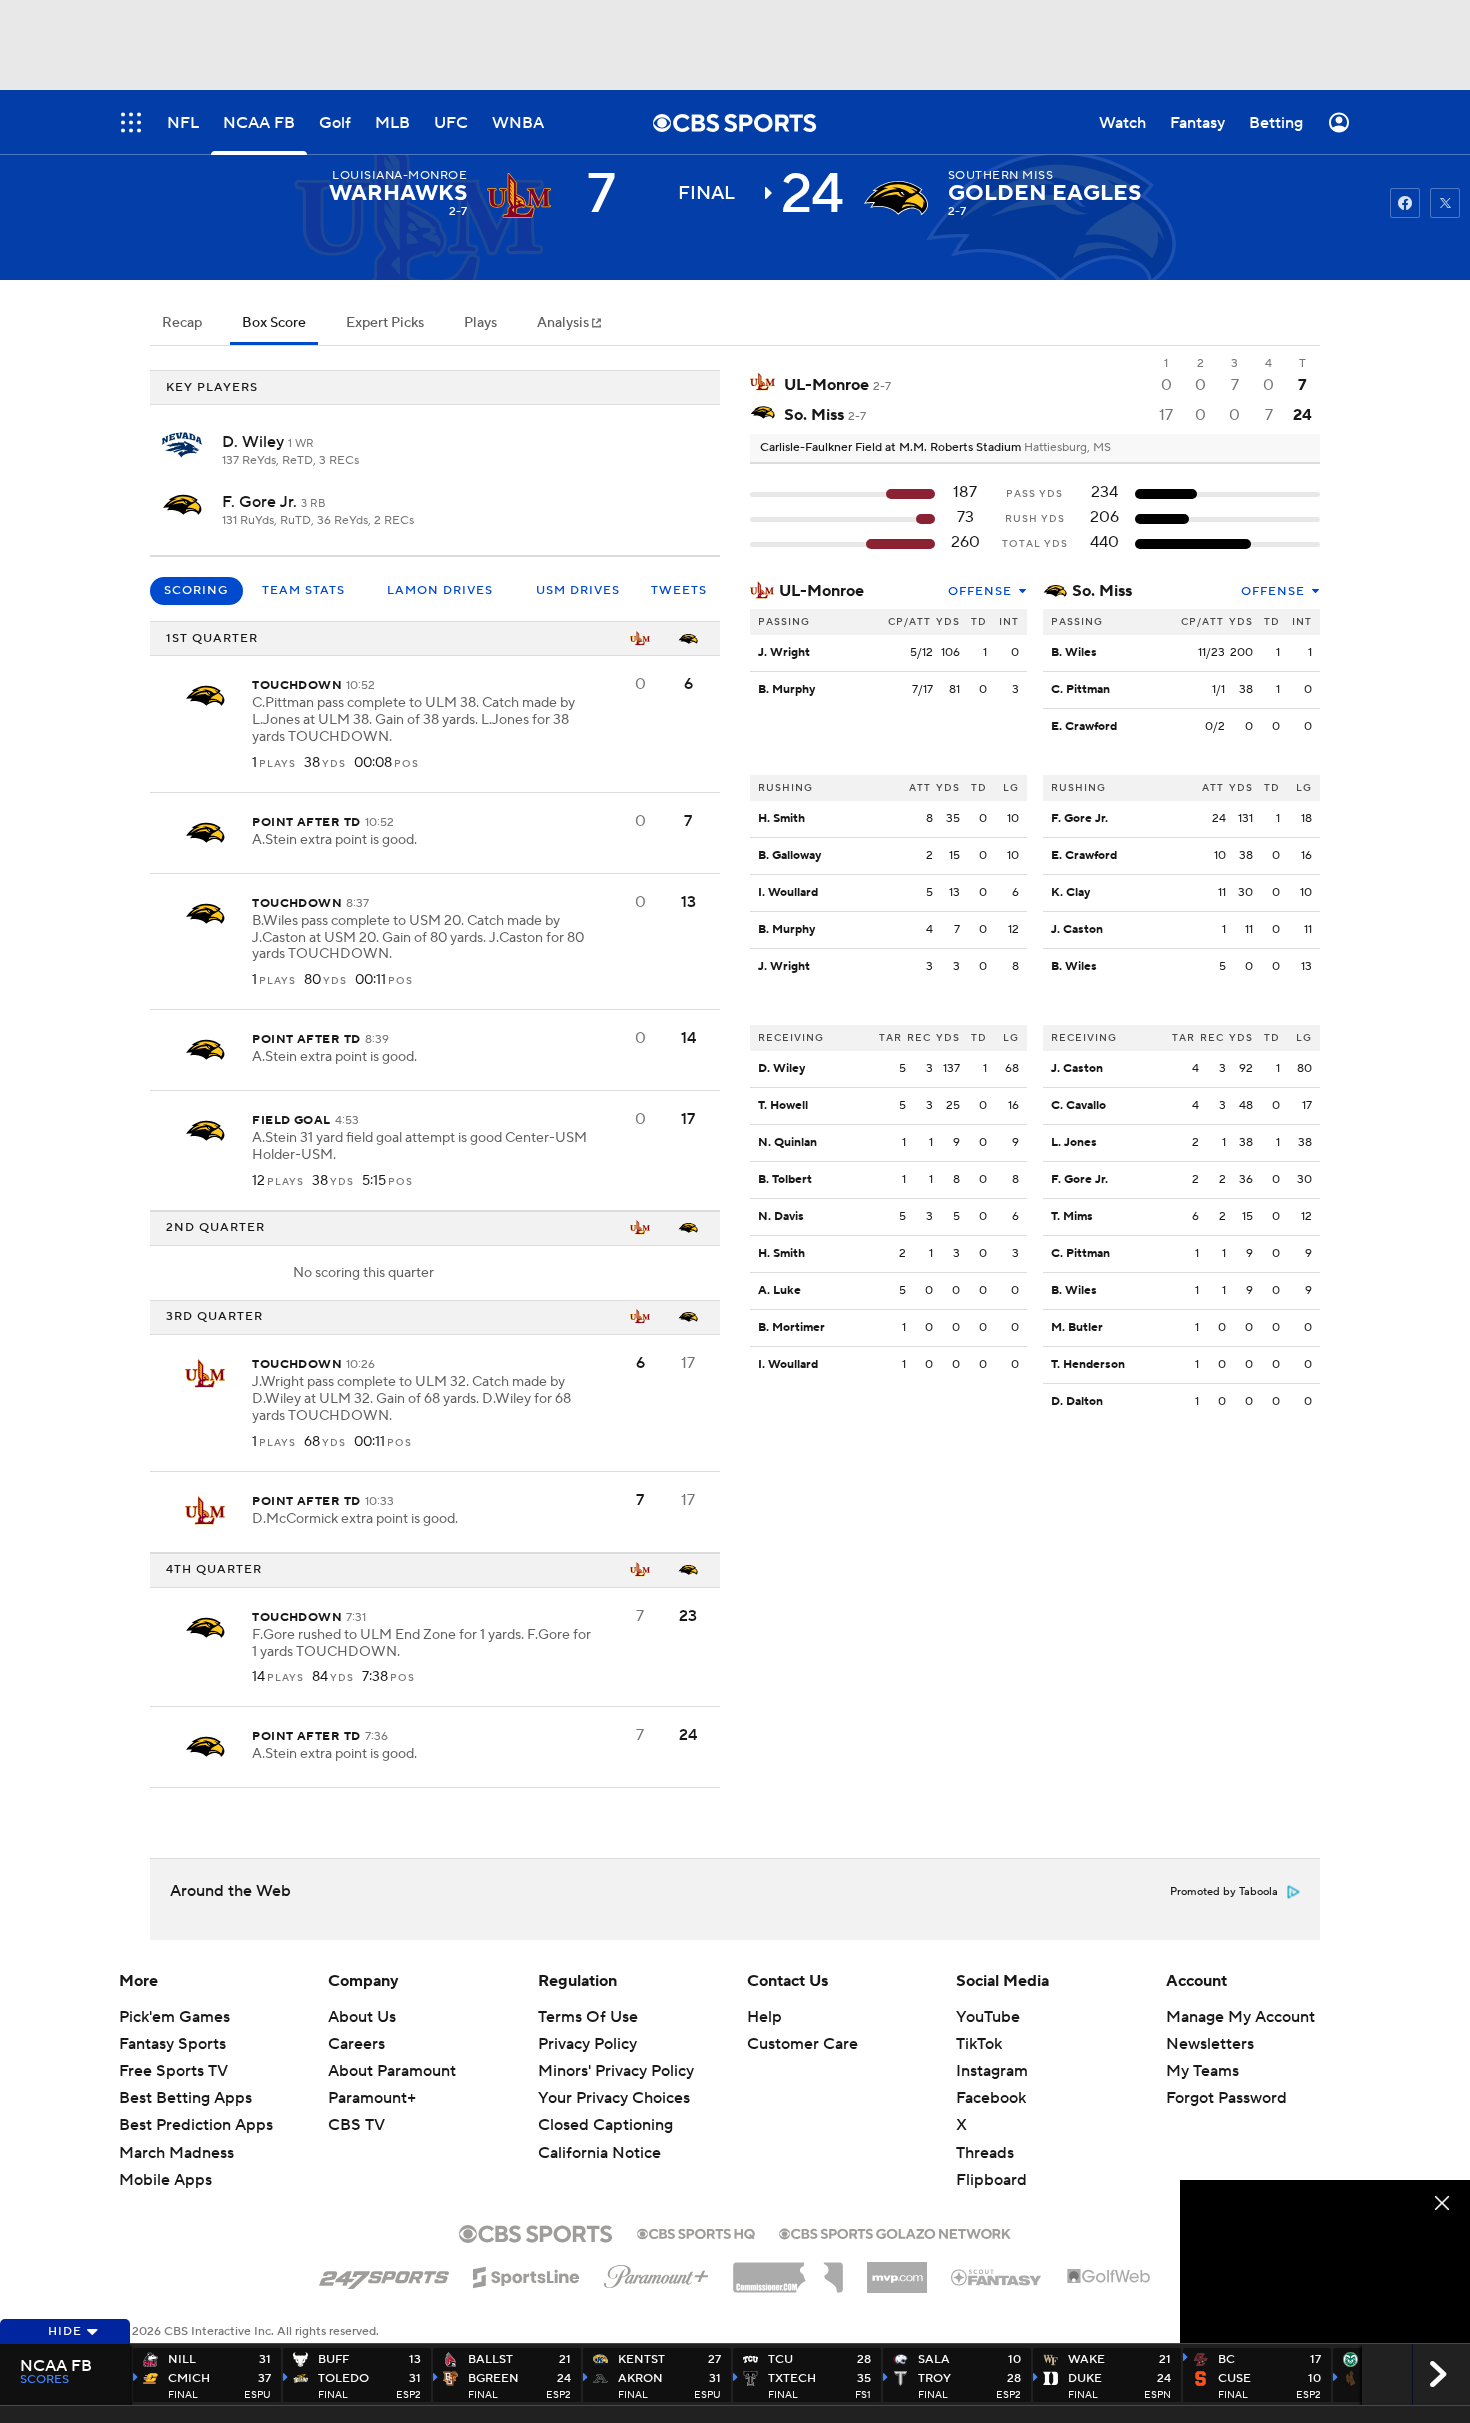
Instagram (992, 2071)
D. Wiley (255, 442)
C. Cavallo (1078, 1105)
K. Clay (1070, 892)
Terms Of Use (588, 2017)
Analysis (564, 323)
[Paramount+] (656, 2273)
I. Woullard (788, 892)
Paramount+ (372, 2098)
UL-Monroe (821, 591)
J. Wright (784, 652)
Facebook (991, 2098)
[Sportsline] (526, 2274)
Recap (182, 323)
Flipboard (991, 2180)
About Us (362, 2017)
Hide (65, 2331)
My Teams (1202, 2071)
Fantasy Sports (172, 2044)
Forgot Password (1226, 2098)
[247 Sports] (384, 2274)
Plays (480, 323)
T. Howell (783, 1105)
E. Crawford (1084, 726)
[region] (1325, 2261)
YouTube (988, 2017)
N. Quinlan (787, 1142)
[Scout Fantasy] (997, 2276)
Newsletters (1210, 2044)
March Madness (176, 2153)
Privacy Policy (587, 2044)
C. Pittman (1080, 689)
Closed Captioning (605, 2106)
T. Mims (1072, 1216)
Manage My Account (1240, 2017)
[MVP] (897, 2270)
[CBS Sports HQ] (696, 2232)
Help (764, 2017)
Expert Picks (385, 323)
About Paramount (392, 2071)
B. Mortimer (791, 1327)
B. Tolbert (785, 1179)
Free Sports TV (173, 2071)
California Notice (599, 2133)
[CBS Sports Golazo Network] (895, 2232)
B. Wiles (1074, 652)
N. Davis (781, 1216)
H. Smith (781, 818)
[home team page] (896, 198)
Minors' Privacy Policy (616, 2071)
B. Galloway (789, 855)
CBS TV (356, 2125)
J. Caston (1077, 929)
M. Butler (1077, 1327)
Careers (356, 2044)
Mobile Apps (165, 2180)
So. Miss (1102, 591)
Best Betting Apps (185, 2098)
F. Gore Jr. (261, 502)
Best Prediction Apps (196, 2125)
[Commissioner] (788, 2270)
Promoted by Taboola (1224, 1892)
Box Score (274, 323)
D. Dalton (1077, 1401)
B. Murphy (786, 689)
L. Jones (1074, 1142)
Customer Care (802, 2044)
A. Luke (779, 1290)
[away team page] (519, 198)
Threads (985, 2153)
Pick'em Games (174, 2017)
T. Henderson (1088, 1364)
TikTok (979, 2044)
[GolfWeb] (1109, 2277)
